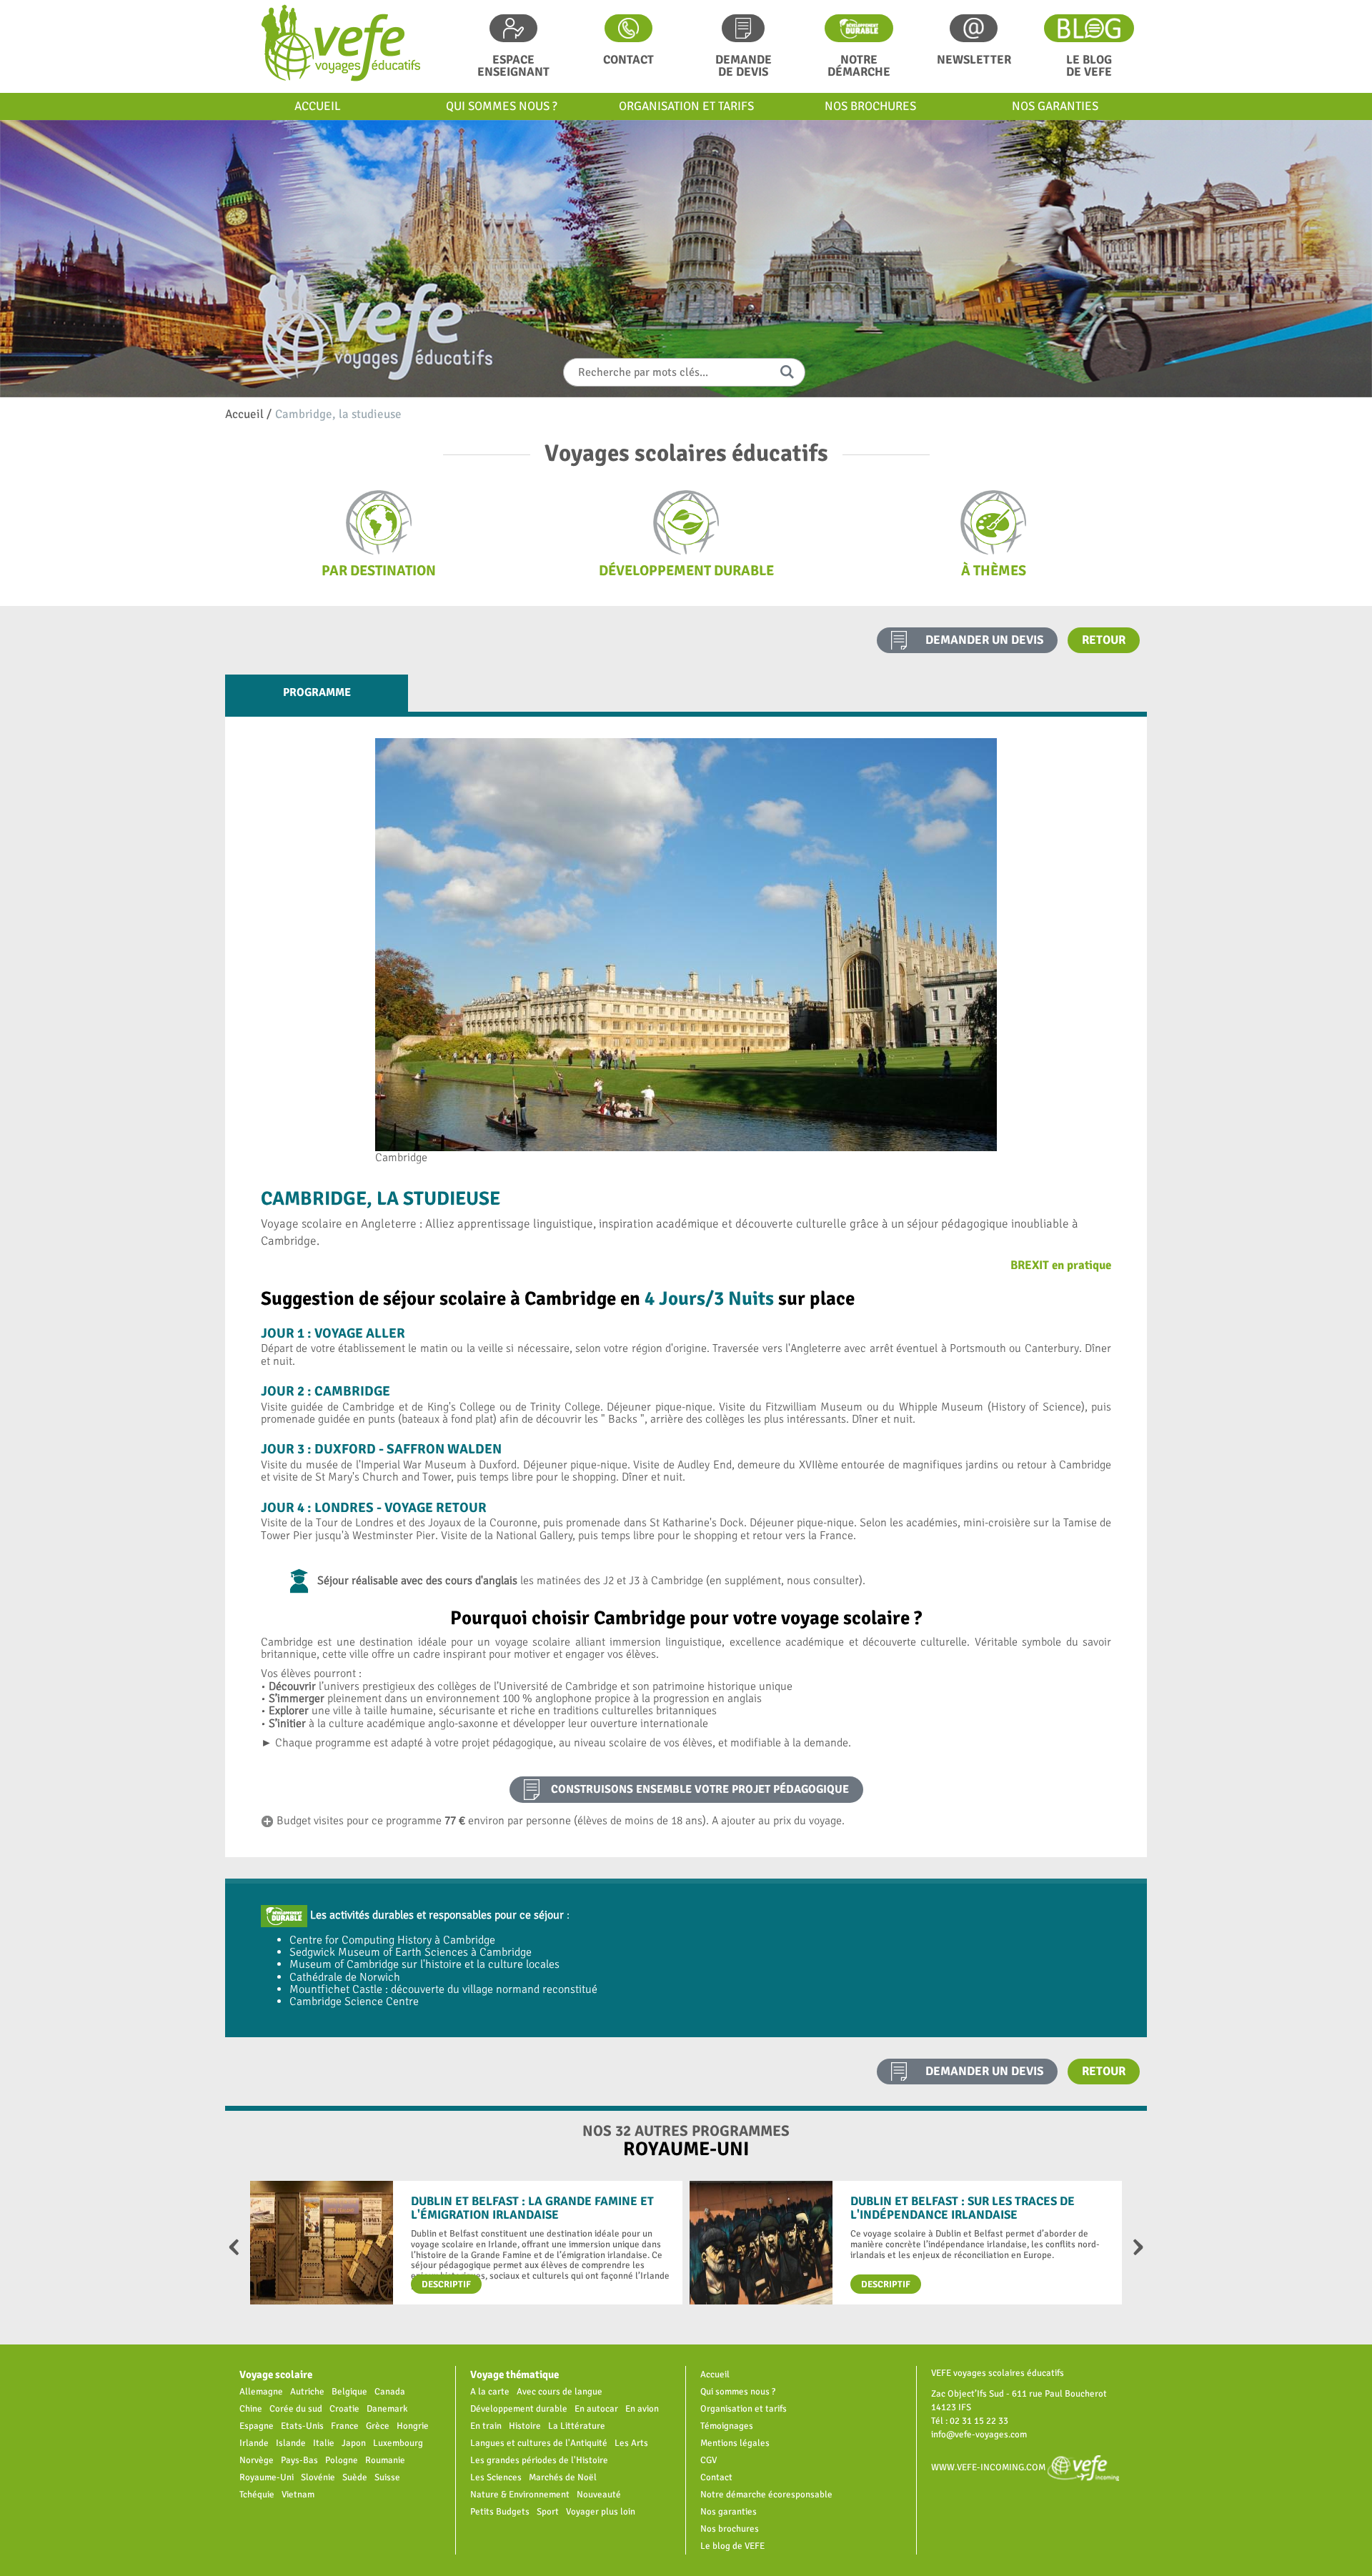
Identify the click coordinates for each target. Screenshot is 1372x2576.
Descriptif (446, 2284)
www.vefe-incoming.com (989, 2467)
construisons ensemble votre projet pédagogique (700, 1789)
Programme (317, 692)
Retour (1104, 640)
